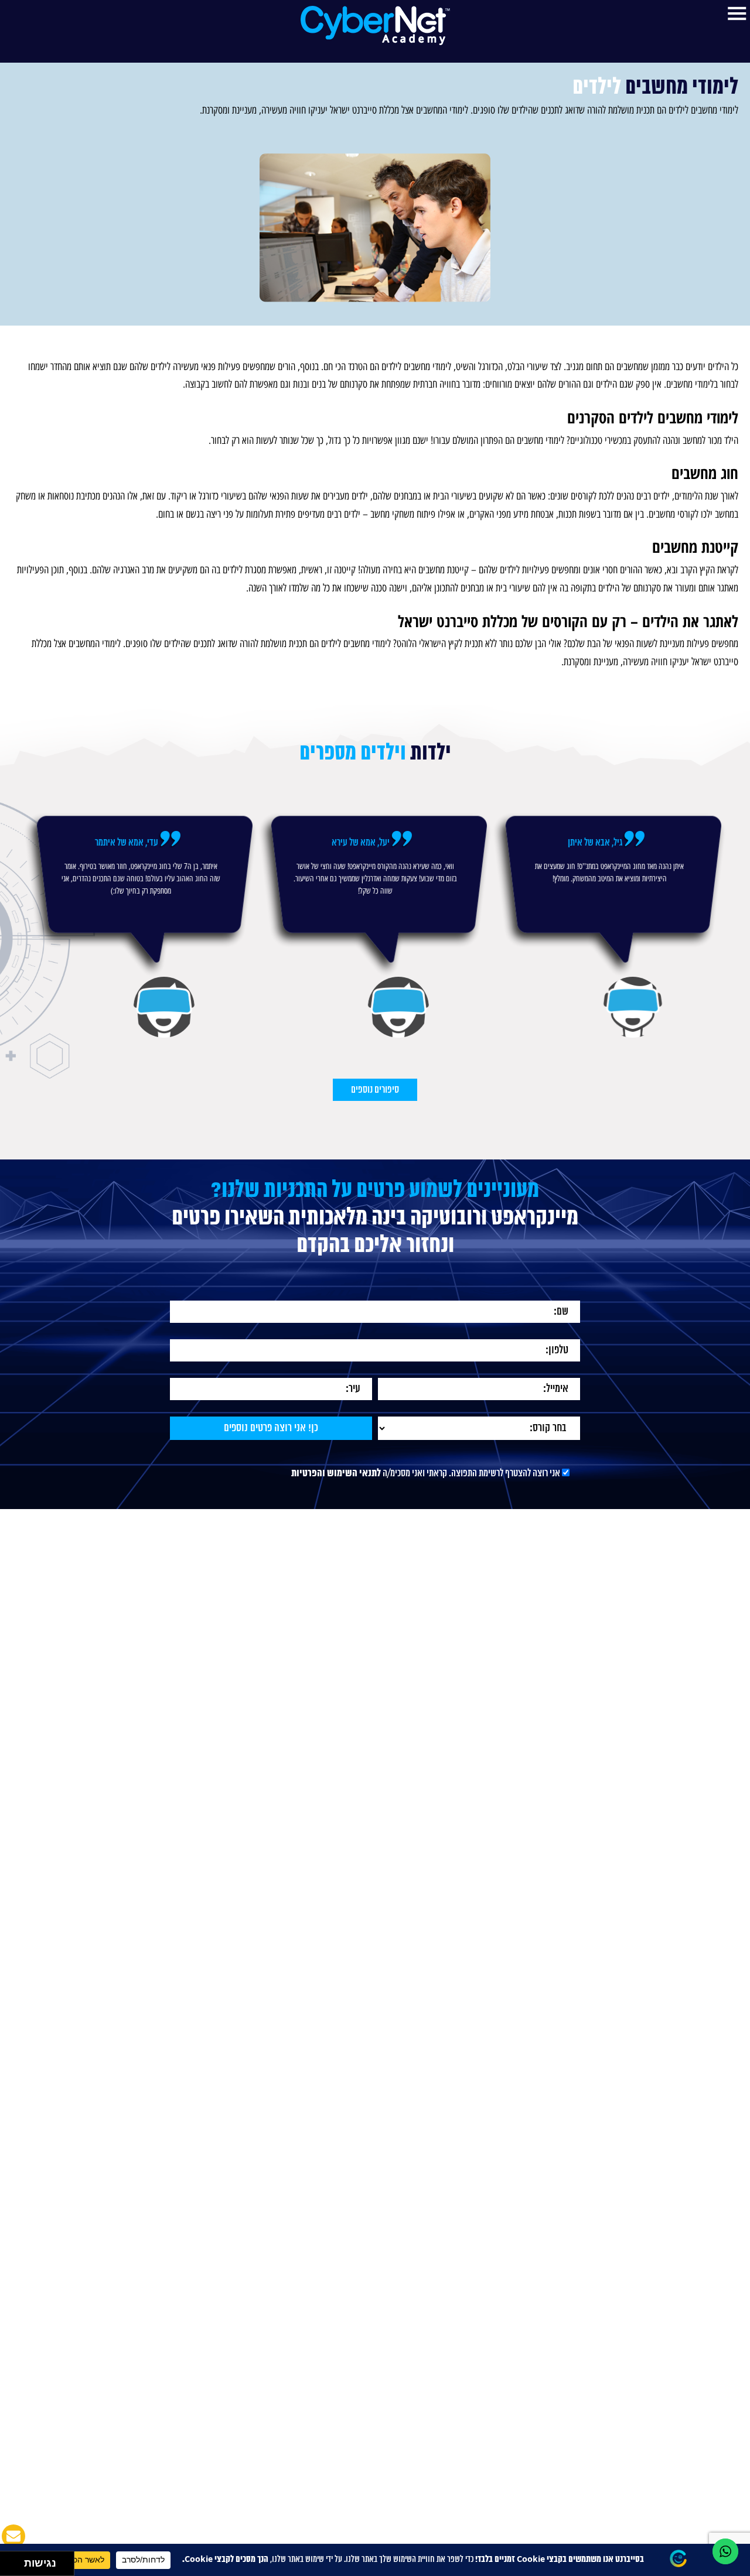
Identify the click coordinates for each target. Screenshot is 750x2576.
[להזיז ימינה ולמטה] (16, 2567)
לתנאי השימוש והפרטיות (336, 1511)
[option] (609, 962)
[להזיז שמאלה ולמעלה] (9, 2560)
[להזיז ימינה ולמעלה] (16, 2560)
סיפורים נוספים (375, 1127)
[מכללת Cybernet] (375, 25)
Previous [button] (719, 937)
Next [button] (31, 937)
